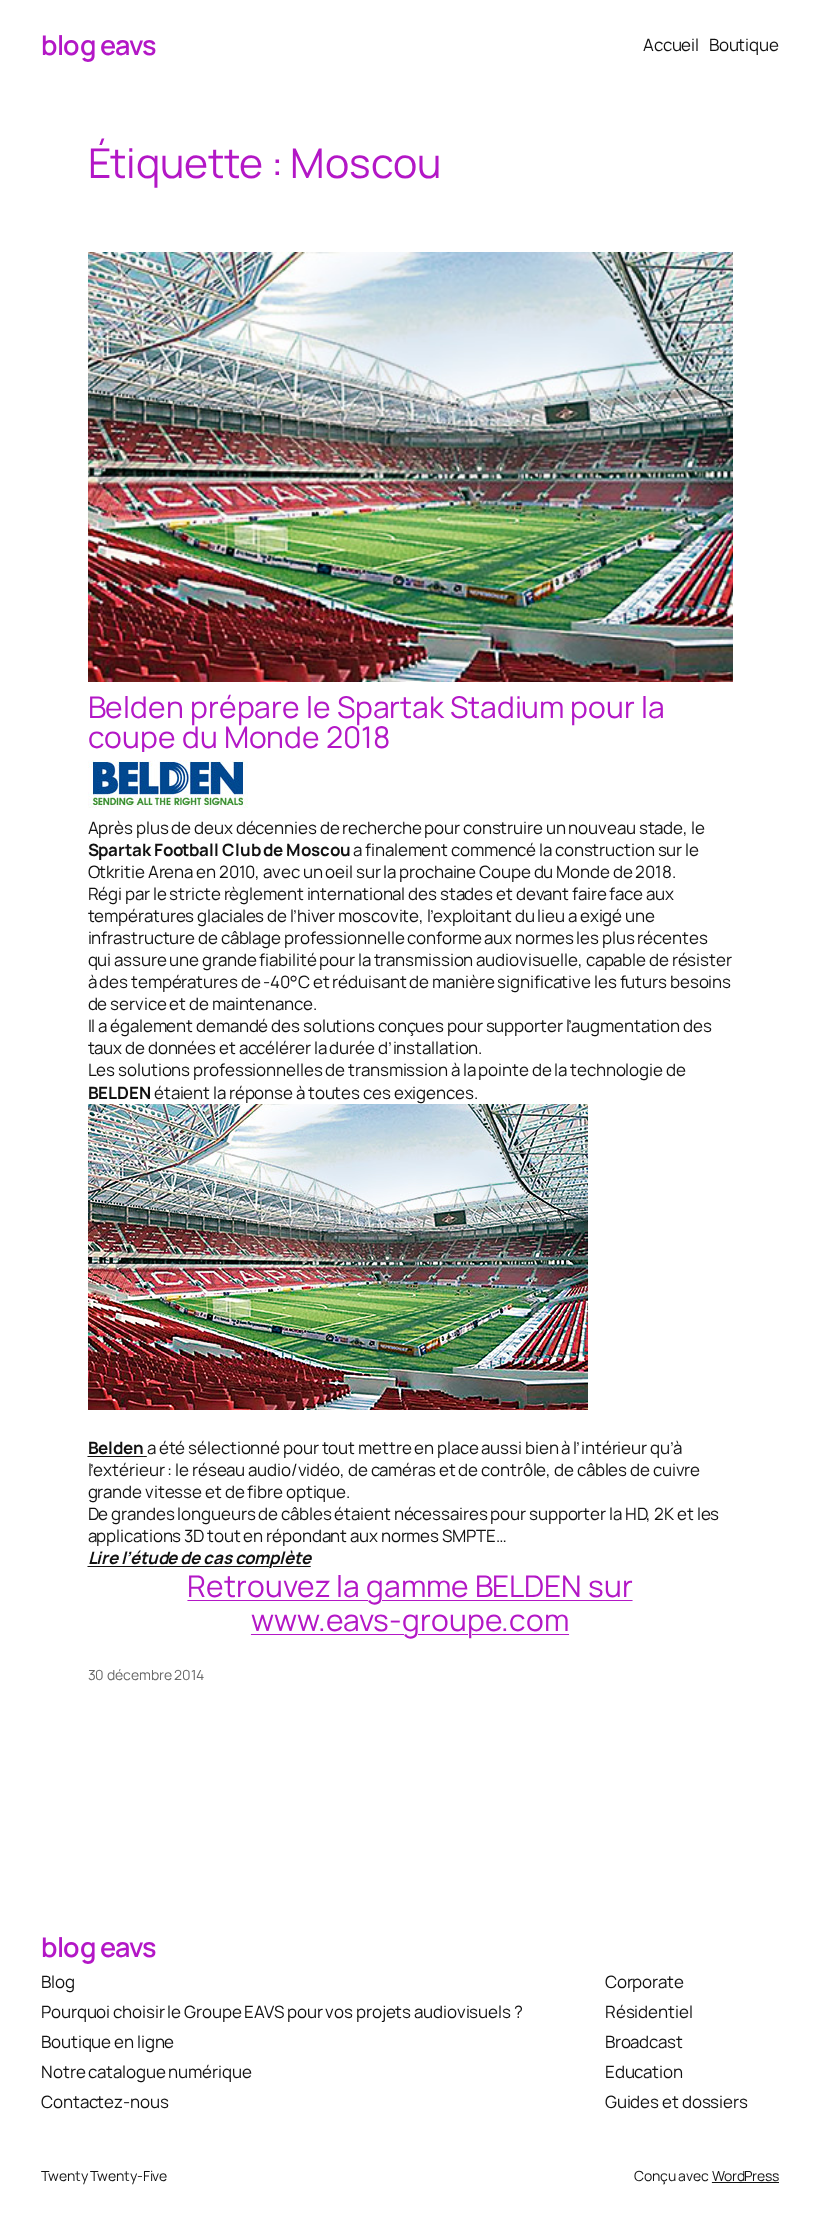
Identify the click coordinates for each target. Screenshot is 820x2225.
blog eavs (99, 44)
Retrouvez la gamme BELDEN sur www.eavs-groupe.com (409, 1602)
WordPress (745, 2175)
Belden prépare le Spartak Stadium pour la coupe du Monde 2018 (376, 722)
